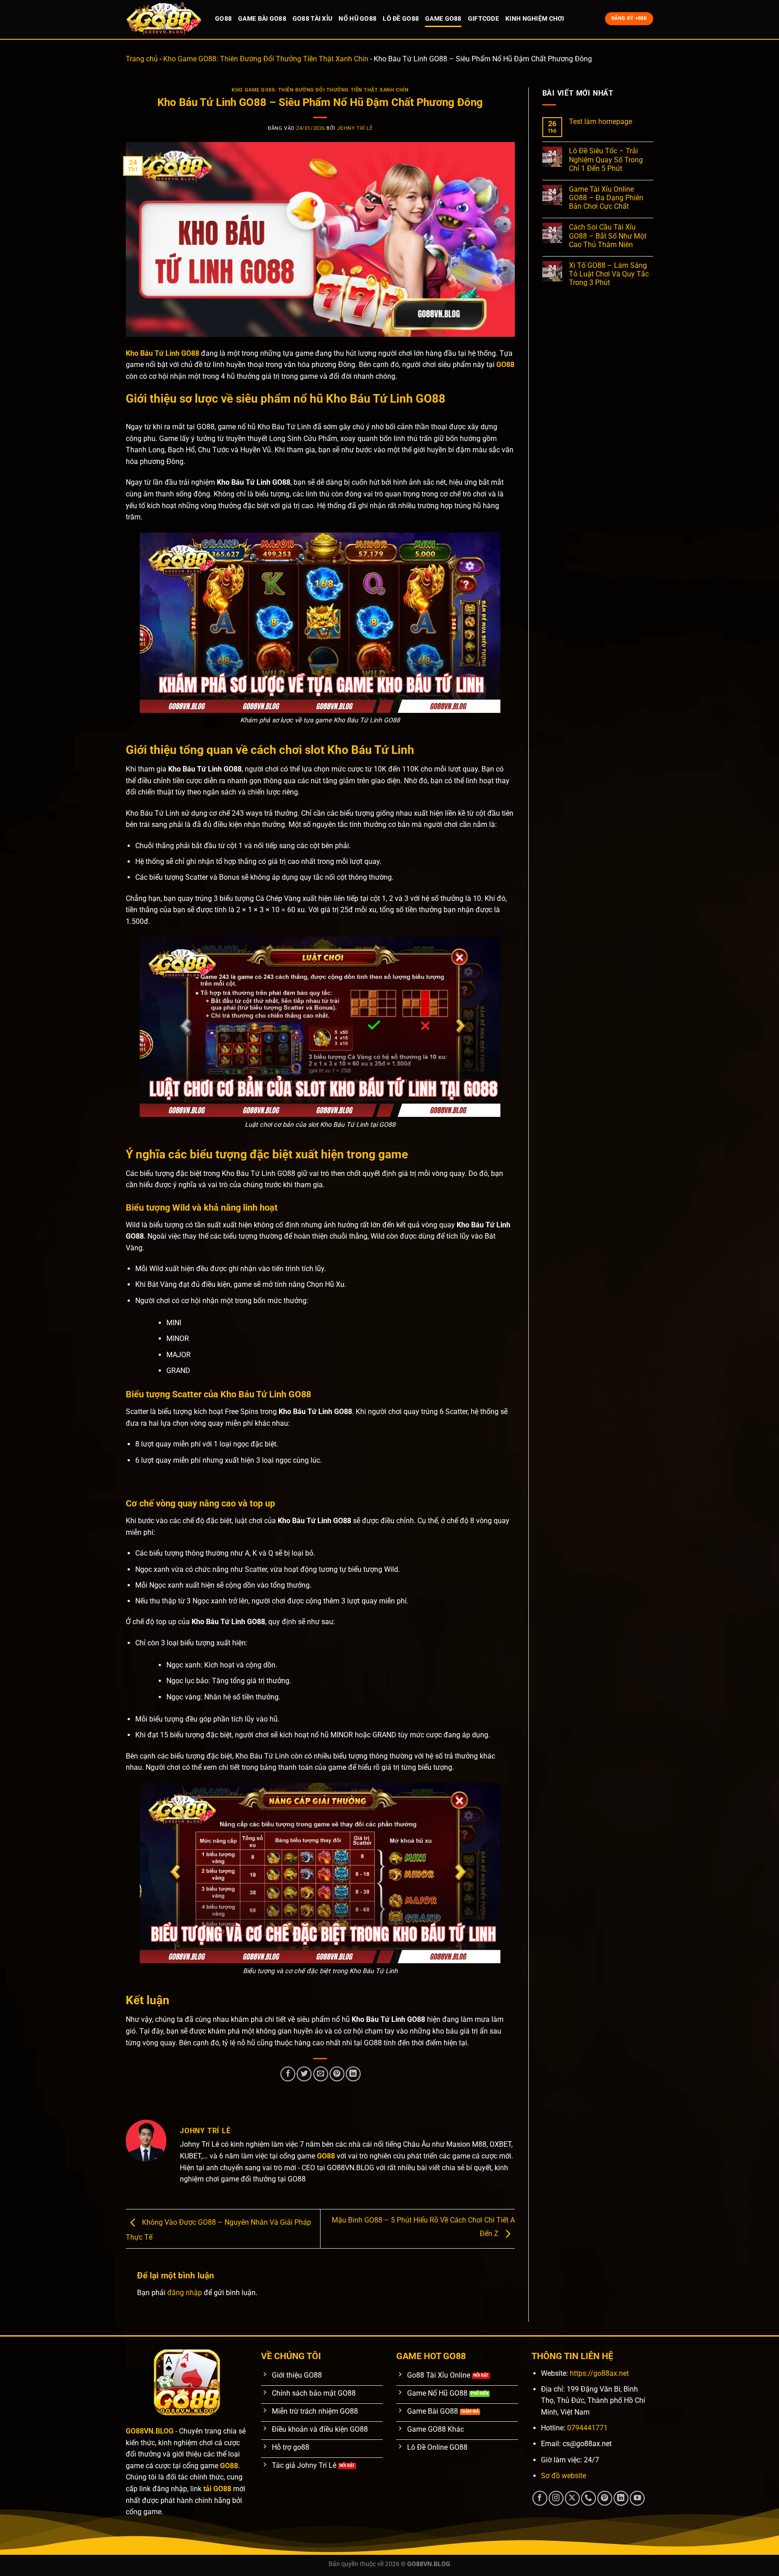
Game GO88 (443, 19)
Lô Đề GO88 (401, 19)
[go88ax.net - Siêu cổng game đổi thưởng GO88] (164, 19)
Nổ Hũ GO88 (357, 19)
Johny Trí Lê (355, 128)
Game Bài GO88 (262, 19)
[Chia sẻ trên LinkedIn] (353, 2074)
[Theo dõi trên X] (572, 2498)
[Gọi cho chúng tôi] (589, 2498)
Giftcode (483, 19)
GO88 (223, 19)
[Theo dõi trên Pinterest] (605, 2498)
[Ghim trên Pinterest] (337, 2074)
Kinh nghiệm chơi (535, 19)
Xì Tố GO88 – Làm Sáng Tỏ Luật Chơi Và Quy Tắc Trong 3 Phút (609, 274)
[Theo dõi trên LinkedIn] (621, 2498)
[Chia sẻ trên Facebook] (288, 2074)
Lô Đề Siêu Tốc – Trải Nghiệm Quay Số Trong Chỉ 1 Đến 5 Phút (606, 159)
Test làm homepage (600, 122)
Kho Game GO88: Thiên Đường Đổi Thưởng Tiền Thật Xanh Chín (266, 59)
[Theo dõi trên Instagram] (556, 2498)
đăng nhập (185, 2293)
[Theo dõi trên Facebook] (540, 2498)
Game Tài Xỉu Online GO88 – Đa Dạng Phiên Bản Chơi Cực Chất (606, 198)
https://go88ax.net (599, 2373)
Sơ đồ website (564, 2476)
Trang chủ (142, 59)
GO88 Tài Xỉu (312, 19)
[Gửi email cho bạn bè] (321, 2074)
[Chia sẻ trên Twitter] (304, 2074)
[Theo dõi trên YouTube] (637, 2498)
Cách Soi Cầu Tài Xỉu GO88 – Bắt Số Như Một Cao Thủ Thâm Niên (608, 236)
